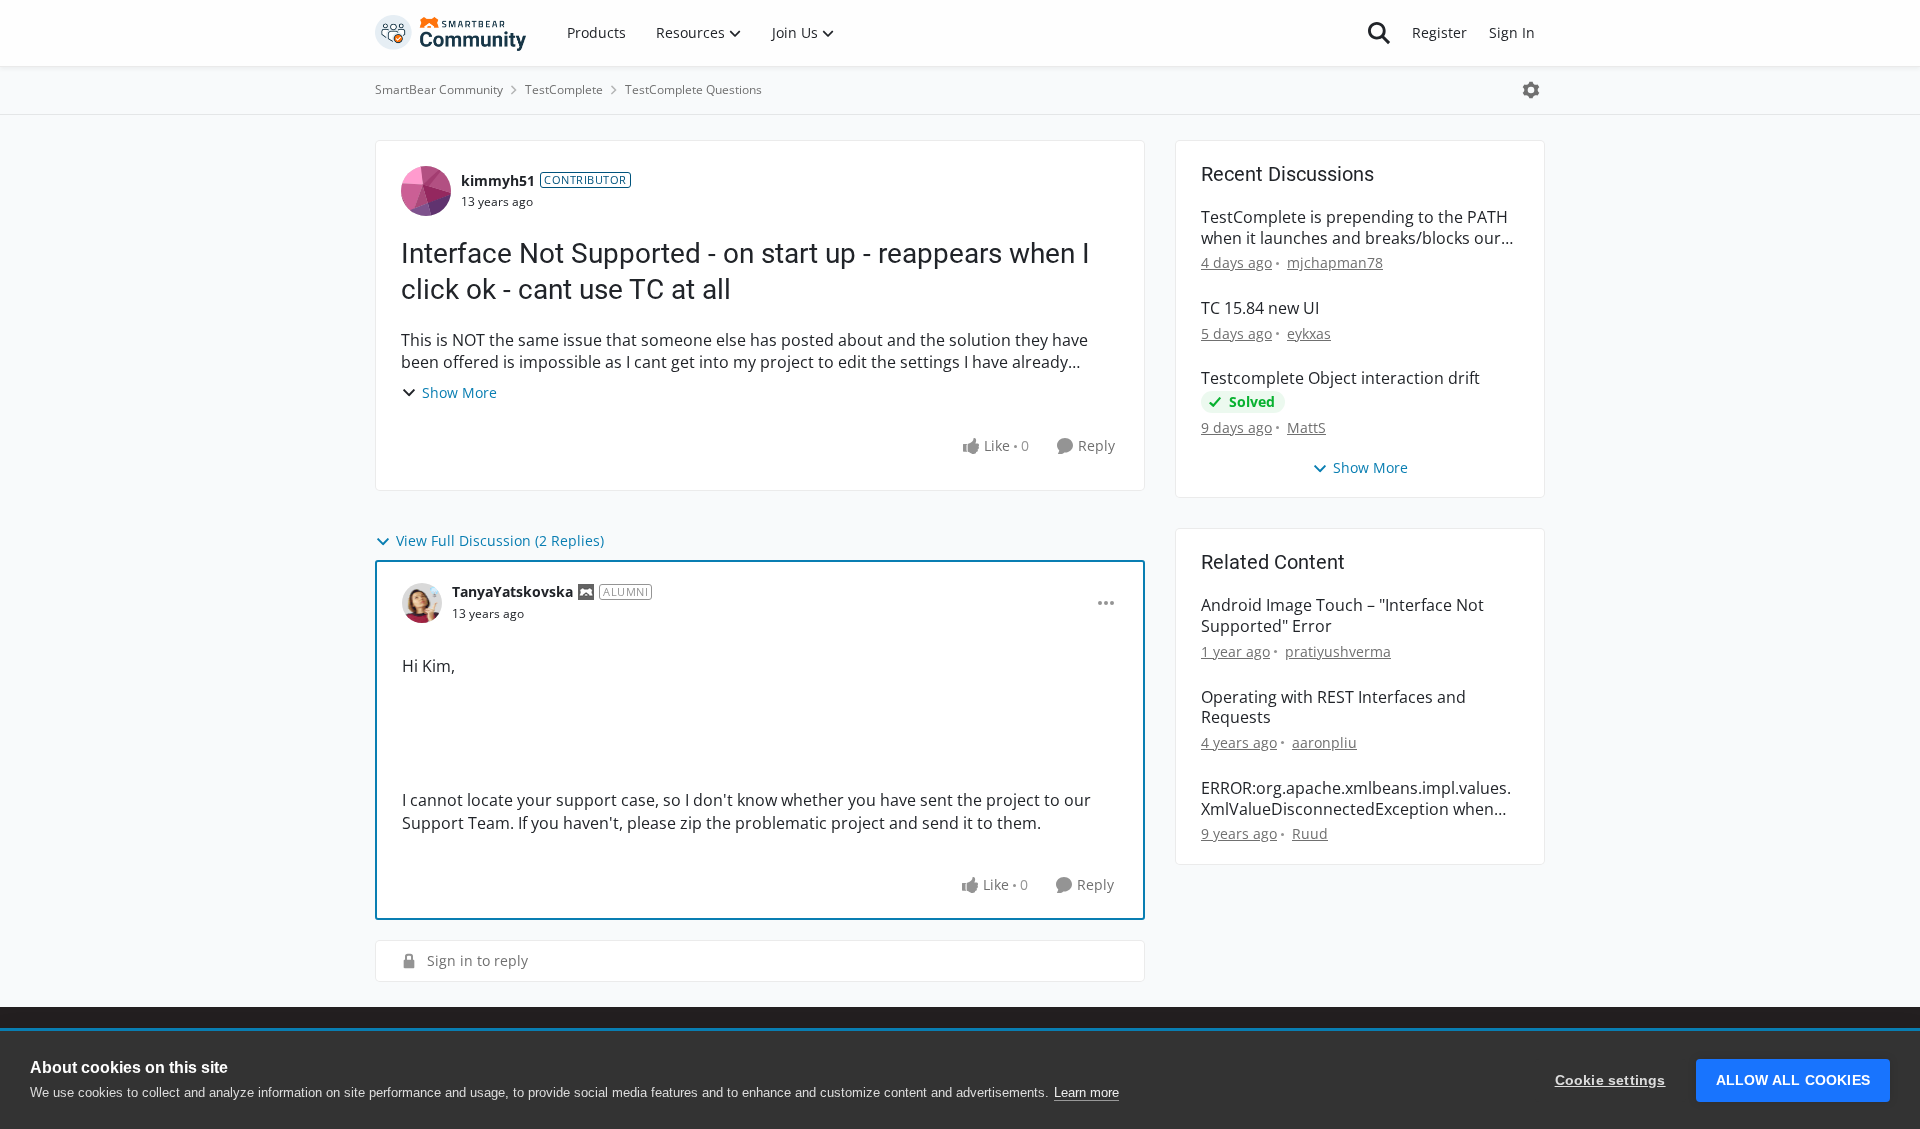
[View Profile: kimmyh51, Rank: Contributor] (426, 191)
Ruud (1310, 833)
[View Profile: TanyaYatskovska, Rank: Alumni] (422, 603)
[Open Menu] (1531, 90)
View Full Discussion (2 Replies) (500, 540)
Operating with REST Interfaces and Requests (1333, 708)
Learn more (1086, 1092)
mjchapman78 (1335, 262)
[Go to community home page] (451, 33)
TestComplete (564, 89)
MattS (1306, 427)
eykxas (1309, 333)
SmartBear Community (439, 89)
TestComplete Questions (693, 89)
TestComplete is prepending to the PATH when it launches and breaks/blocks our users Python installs (1354, 228)
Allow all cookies (1793, 1080)
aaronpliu (1324, 742)
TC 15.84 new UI (1260, 308)
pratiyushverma (1338, 651)
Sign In (1512, 32)
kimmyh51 (498, 180)
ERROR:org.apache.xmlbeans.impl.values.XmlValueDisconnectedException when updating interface (1356, 799)
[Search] (1379, 33)
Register (1439, 32)
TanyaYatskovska (512, 591)
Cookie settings (1610, 1080)
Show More (459, 392)
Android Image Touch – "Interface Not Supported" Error (1342, 616)
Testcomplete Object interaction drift (1340, 378)
